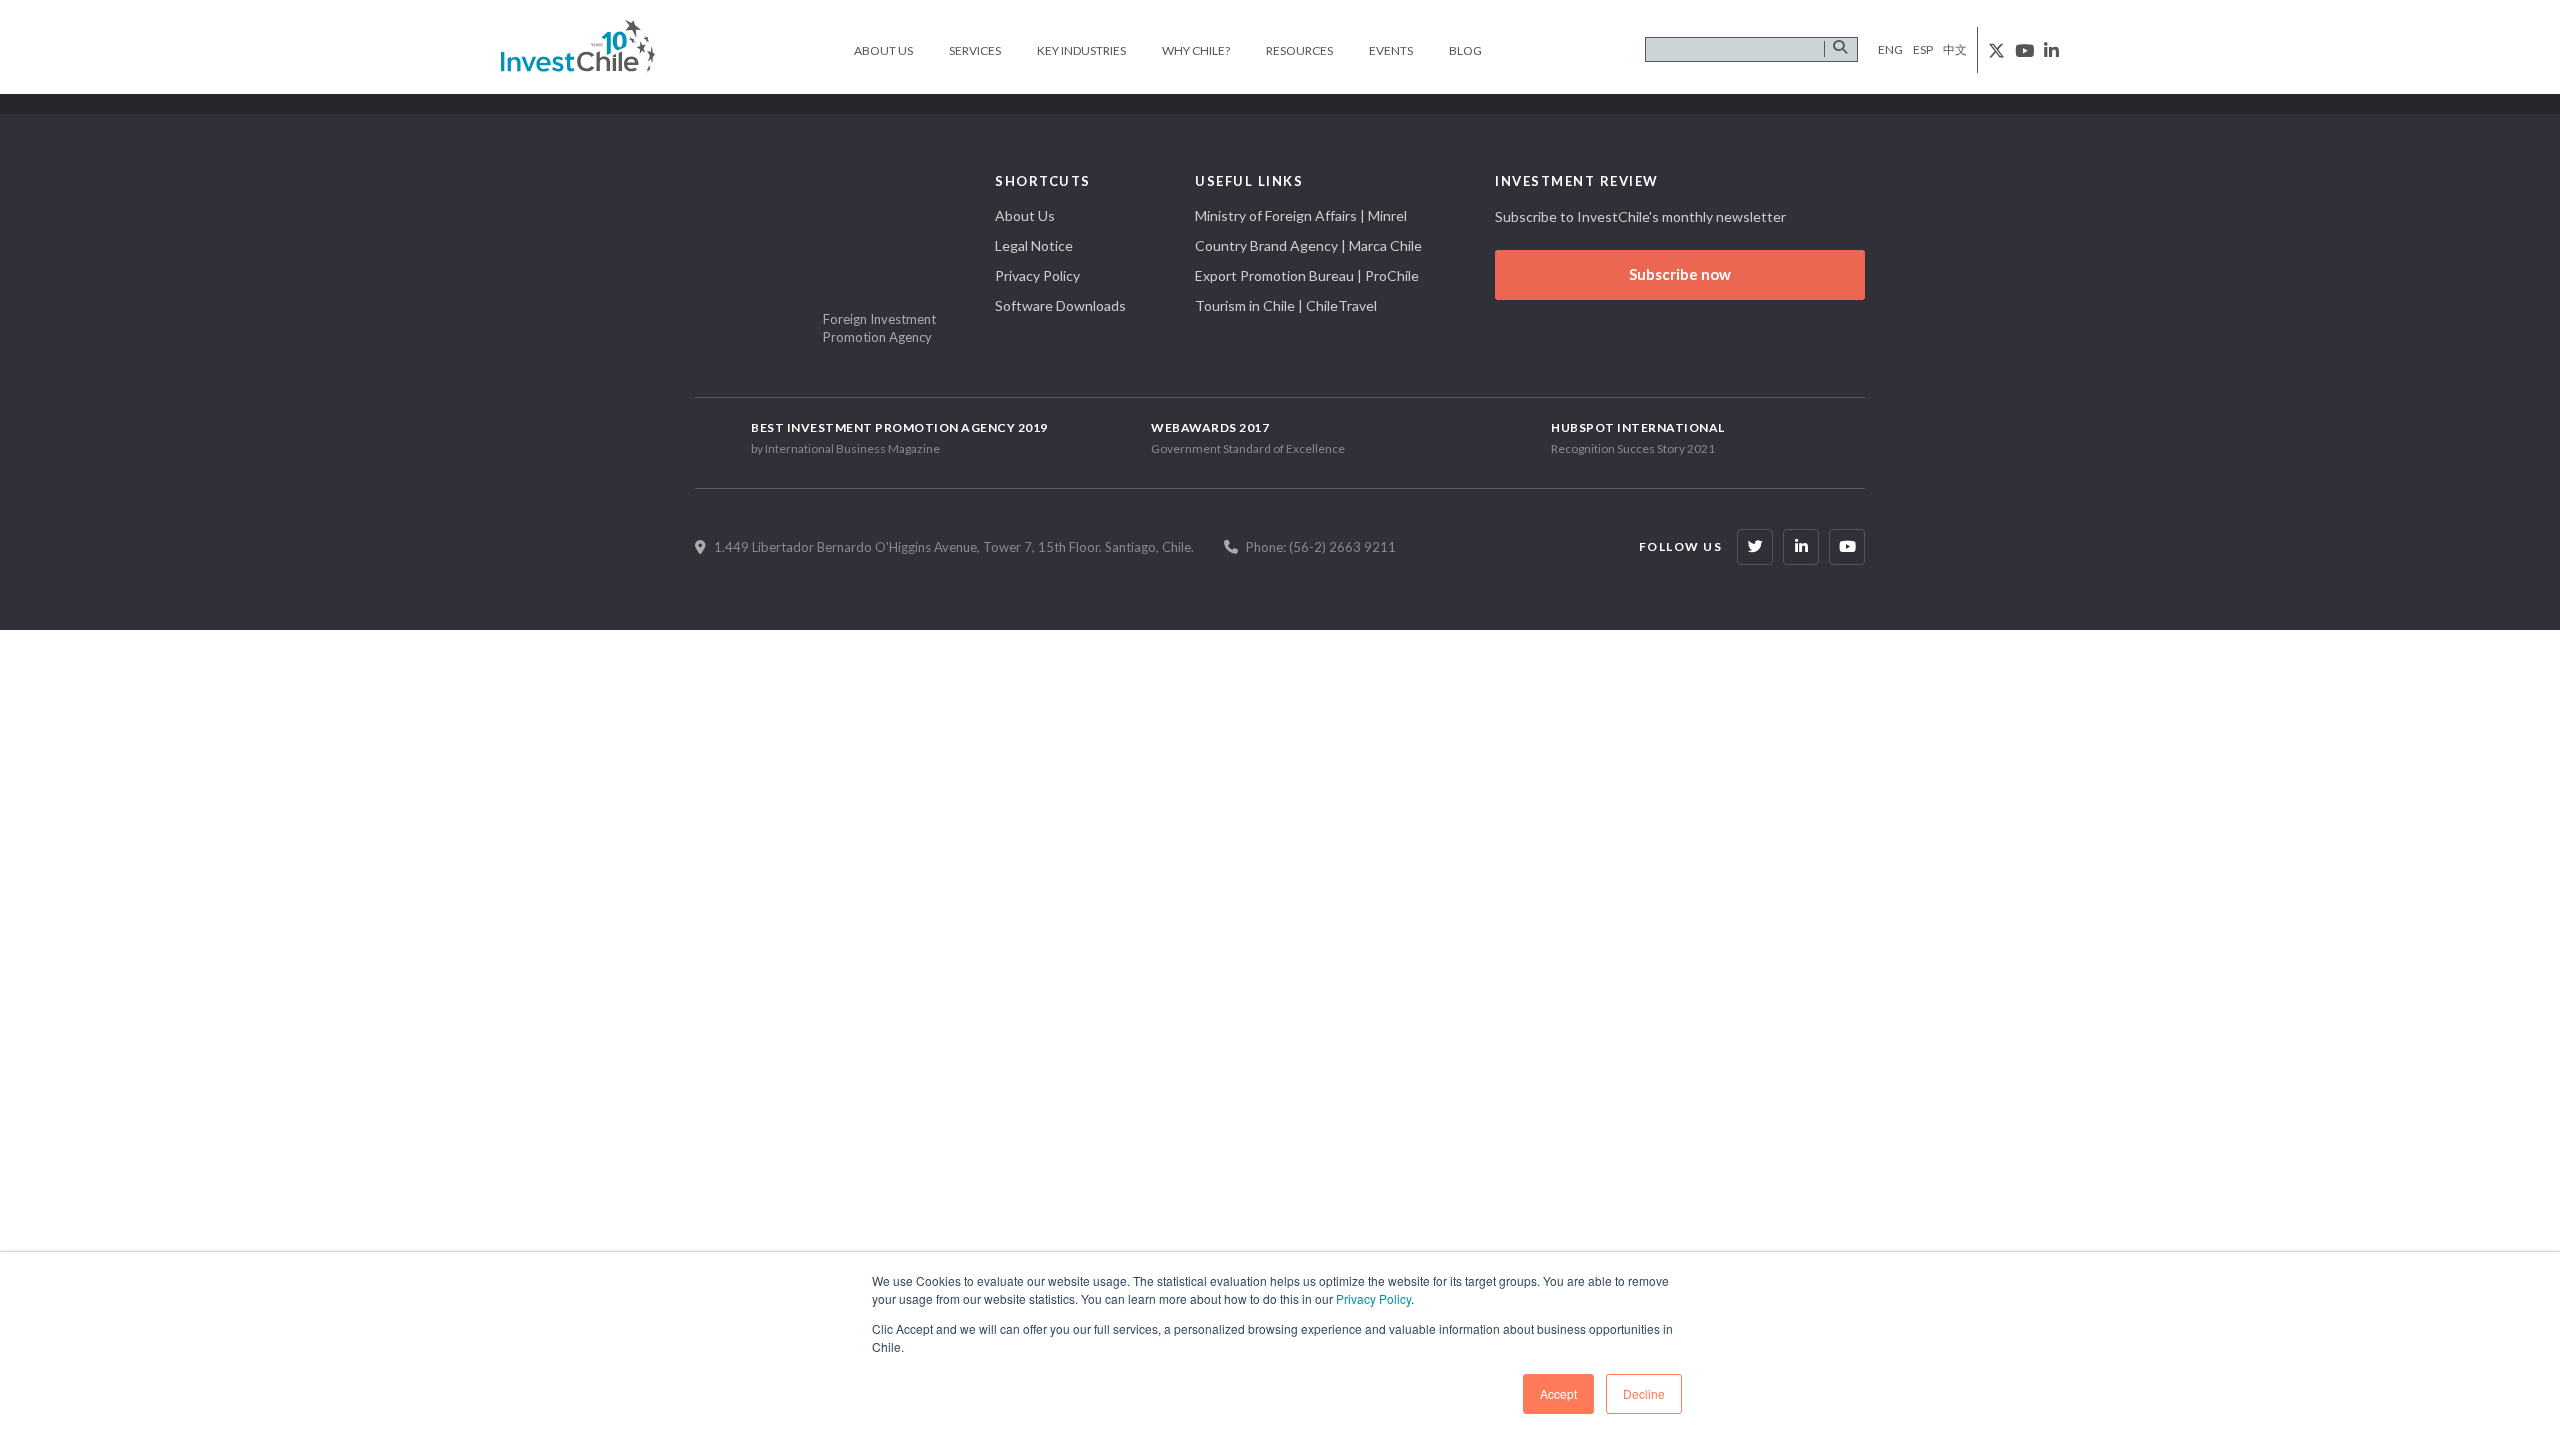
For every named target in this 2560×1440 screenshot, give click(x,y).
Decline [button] (1644, 1393)
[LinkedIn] (1801, 547)
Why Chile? (1196, 50)
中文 (1955, 49)
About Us (883, 50)
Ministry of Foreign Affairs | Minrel (1301, 215)
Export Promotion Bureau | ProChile (1307, 275)
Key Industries (1081, 50)
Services (975, 50)
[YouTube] (1847, 547)
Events (1391, 50)
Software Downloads (1060, 305)
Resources (1299, 50)
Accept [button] (1558, 1393)
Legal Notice (1034, 245)
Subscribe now (1680, 274)
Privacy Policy (1373, 1298)
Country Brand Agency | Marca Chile (1308, 245)
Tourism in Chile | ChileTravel (1286, 305)
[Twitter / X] (1755, 547)
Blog (1465, 50)
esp (1923, 49)
